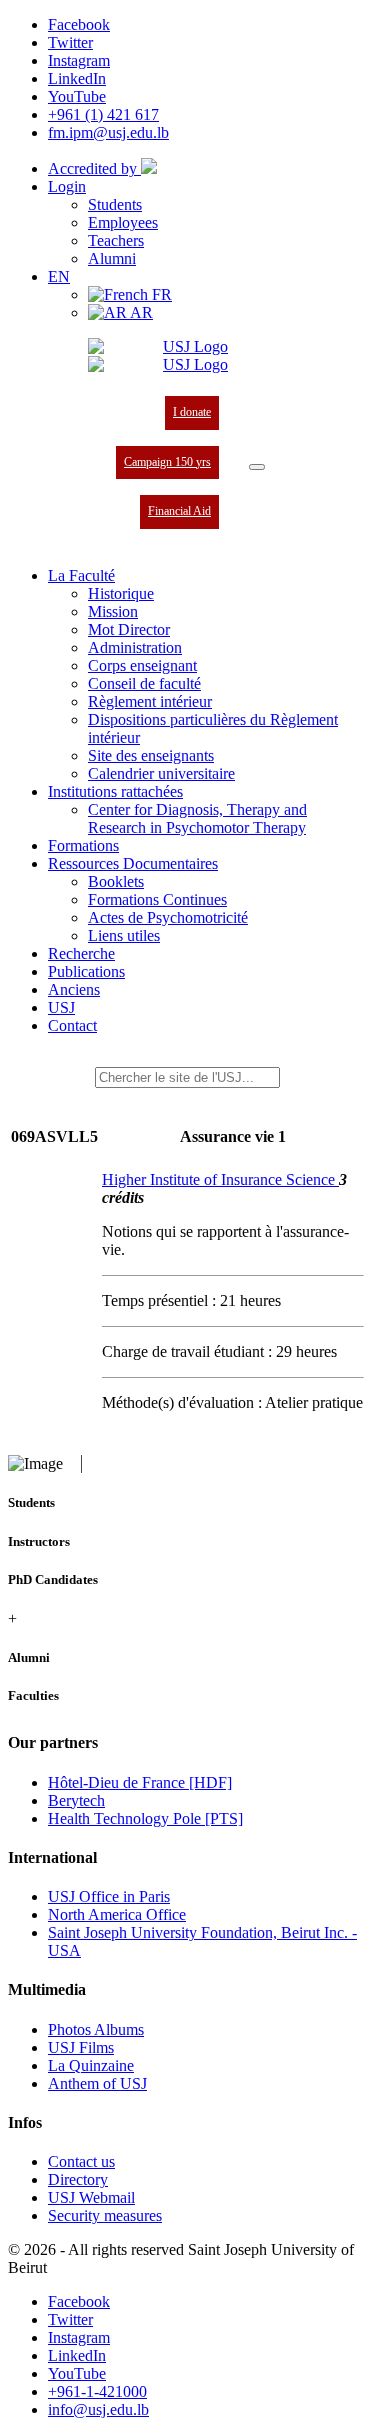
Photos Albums (96, 2029)
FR (160, 294)
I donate (192, 412)
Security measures (105, 2215)
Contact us (81, 2161)
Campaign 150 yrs (167, 462)
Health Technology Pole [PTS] (145, 1818)
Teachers (116, 240)
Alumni (112, 258)
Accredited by (94, 168)
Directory (78, 2179)
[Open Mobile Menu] (257, 467)
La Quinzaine (91, 2065)
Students (115, 204)
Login (67, 186)
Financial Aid (179, 511)
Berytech (76, 1800)
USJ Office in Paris (109, 1896)
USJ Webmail (91, 2197)
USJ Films (81, 2047)
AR (140, 312)
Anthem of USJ (97, 2083)
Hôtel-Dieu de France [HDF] (140, 1782)
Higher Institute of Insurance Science (220, 1179)
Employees (123, 222)
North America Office (117, 1914)
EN (59, 276)
